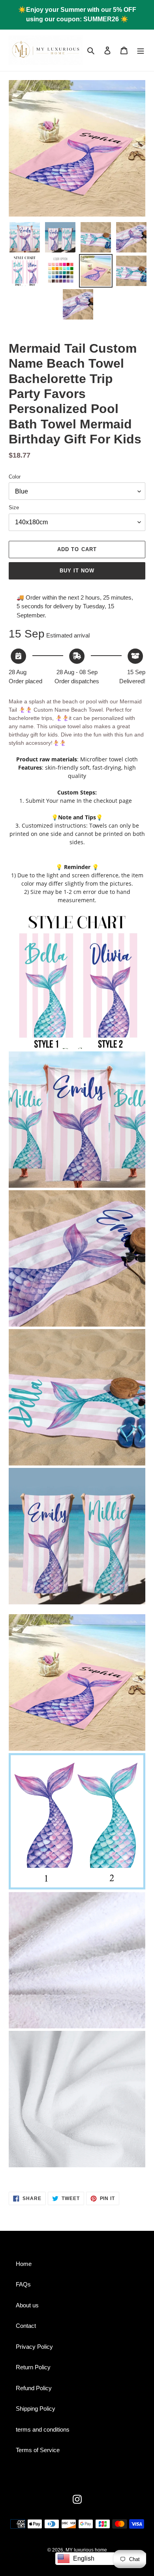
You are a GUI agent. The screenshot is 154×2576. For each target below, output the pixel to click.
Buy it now (77, 571)
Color (15, 477)
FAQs (23, 2284)
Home (24, 2264)
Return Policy (33, 2367)
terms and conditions (43, 2429)
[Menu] (141, 50)
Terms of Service (38, 2450)
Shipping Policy (36, 2409)
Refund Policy (34, 2388)
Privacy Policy (34, 2347)
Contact (26, 2326)
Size (14, 508)
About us (27, 2305)
